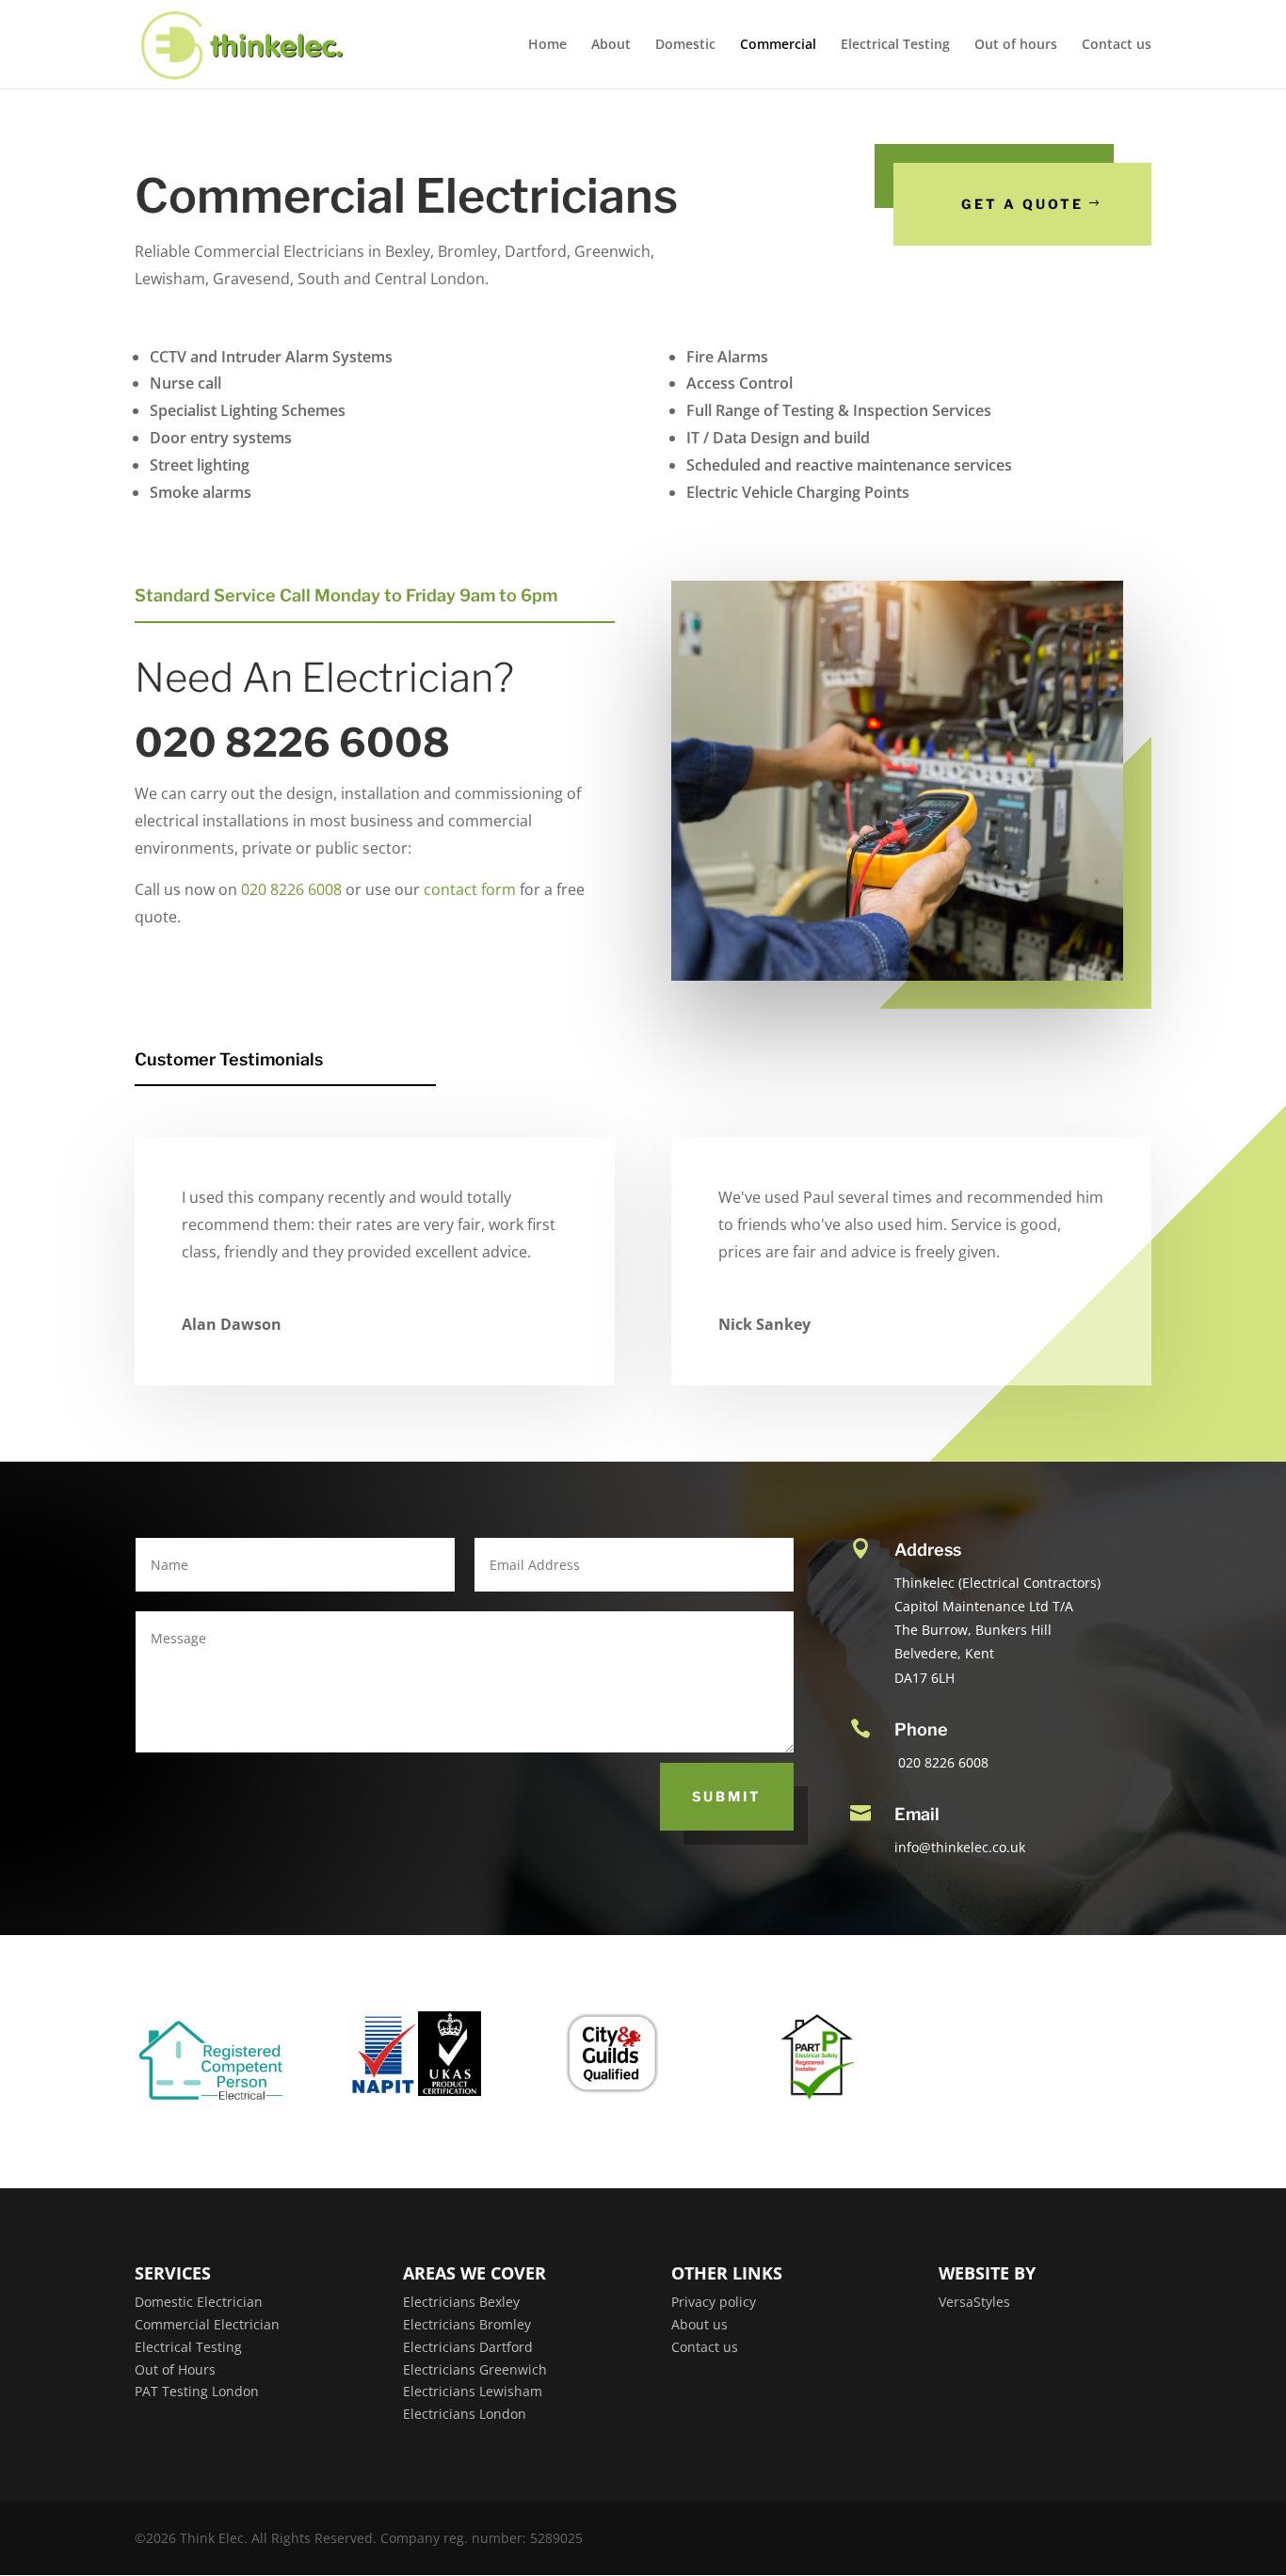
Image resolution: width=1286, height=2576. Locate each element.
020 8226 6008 (291, 889)
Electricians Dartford (468, 2347)
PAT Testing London (197, 2391)
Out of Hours (175, 2369)
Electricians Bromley (467, 2324)
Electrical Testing (895, 45)
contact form (470, 889)
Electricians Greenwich (475, 2369)
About (611, 45)
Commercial (778, 45)
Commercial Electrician (207, 2324)
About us (699, 2324)
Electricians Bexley (461, 2302)
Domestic (685, 45)
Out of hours (1016, 45)
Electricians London (465, 2414)
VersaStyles (974, 2302)
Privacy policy (714, 2302)
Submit (727, 1796)
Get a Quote (1022, 204)
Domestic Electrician (199, 2302)
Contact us (1117, 45)
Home (547, 45)
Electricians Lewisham (473, 2391)
